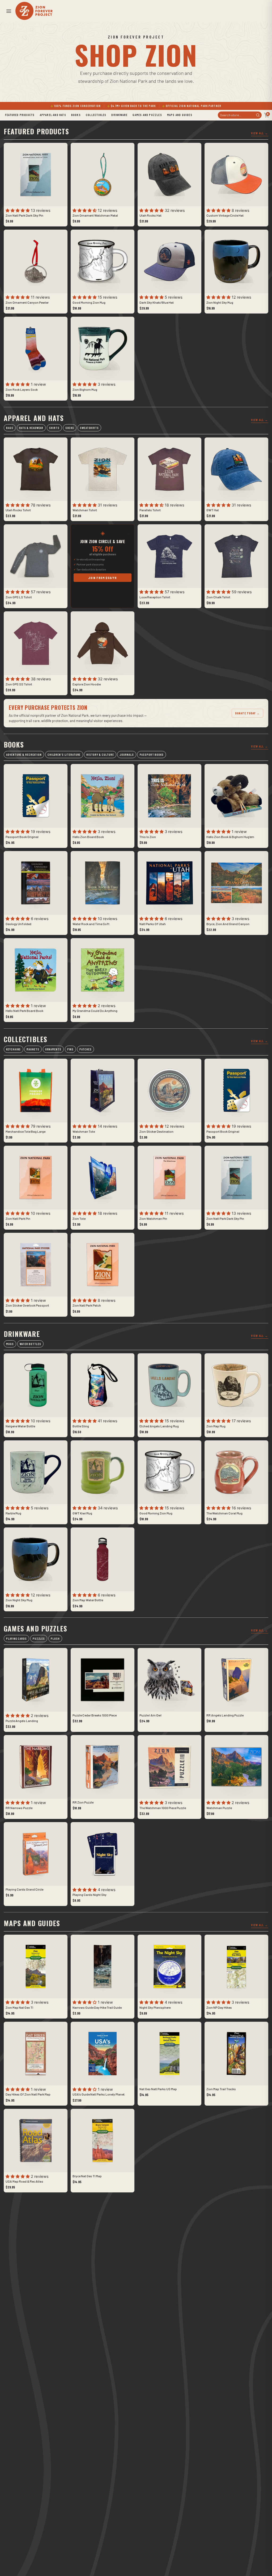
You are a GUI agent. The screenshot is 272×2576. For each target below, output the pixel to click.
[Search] (258, 115)
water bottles (30, 1344)
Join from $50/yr (102, 578)
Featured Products (20, 115)
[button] (8, 11)
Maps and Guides (180, 115)
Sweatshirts (89, 428)
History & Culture (100, 755)
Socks (70, 428)
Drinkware (119, 115)
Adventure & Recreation (24, 755)
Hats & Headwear (31, 428)
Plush (55, 1639)
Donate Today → (247, 713)
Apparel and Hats (53, 115)
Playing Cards (16, 1639)
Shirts (54, 428)
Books (76, 115)
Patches (85, 1049)
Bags (10, 428)
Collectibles (96, 115)
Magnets (33, 1049)
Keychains (13, 1049)
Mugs (10, 1344)
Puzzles (39, 1639)
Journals (127, 755)
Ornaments (53, 1049)
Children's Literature (64, 755)
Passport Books (152, 755)
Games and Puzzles (147, 115)
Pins (71, 1049)
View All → (260, 133)
